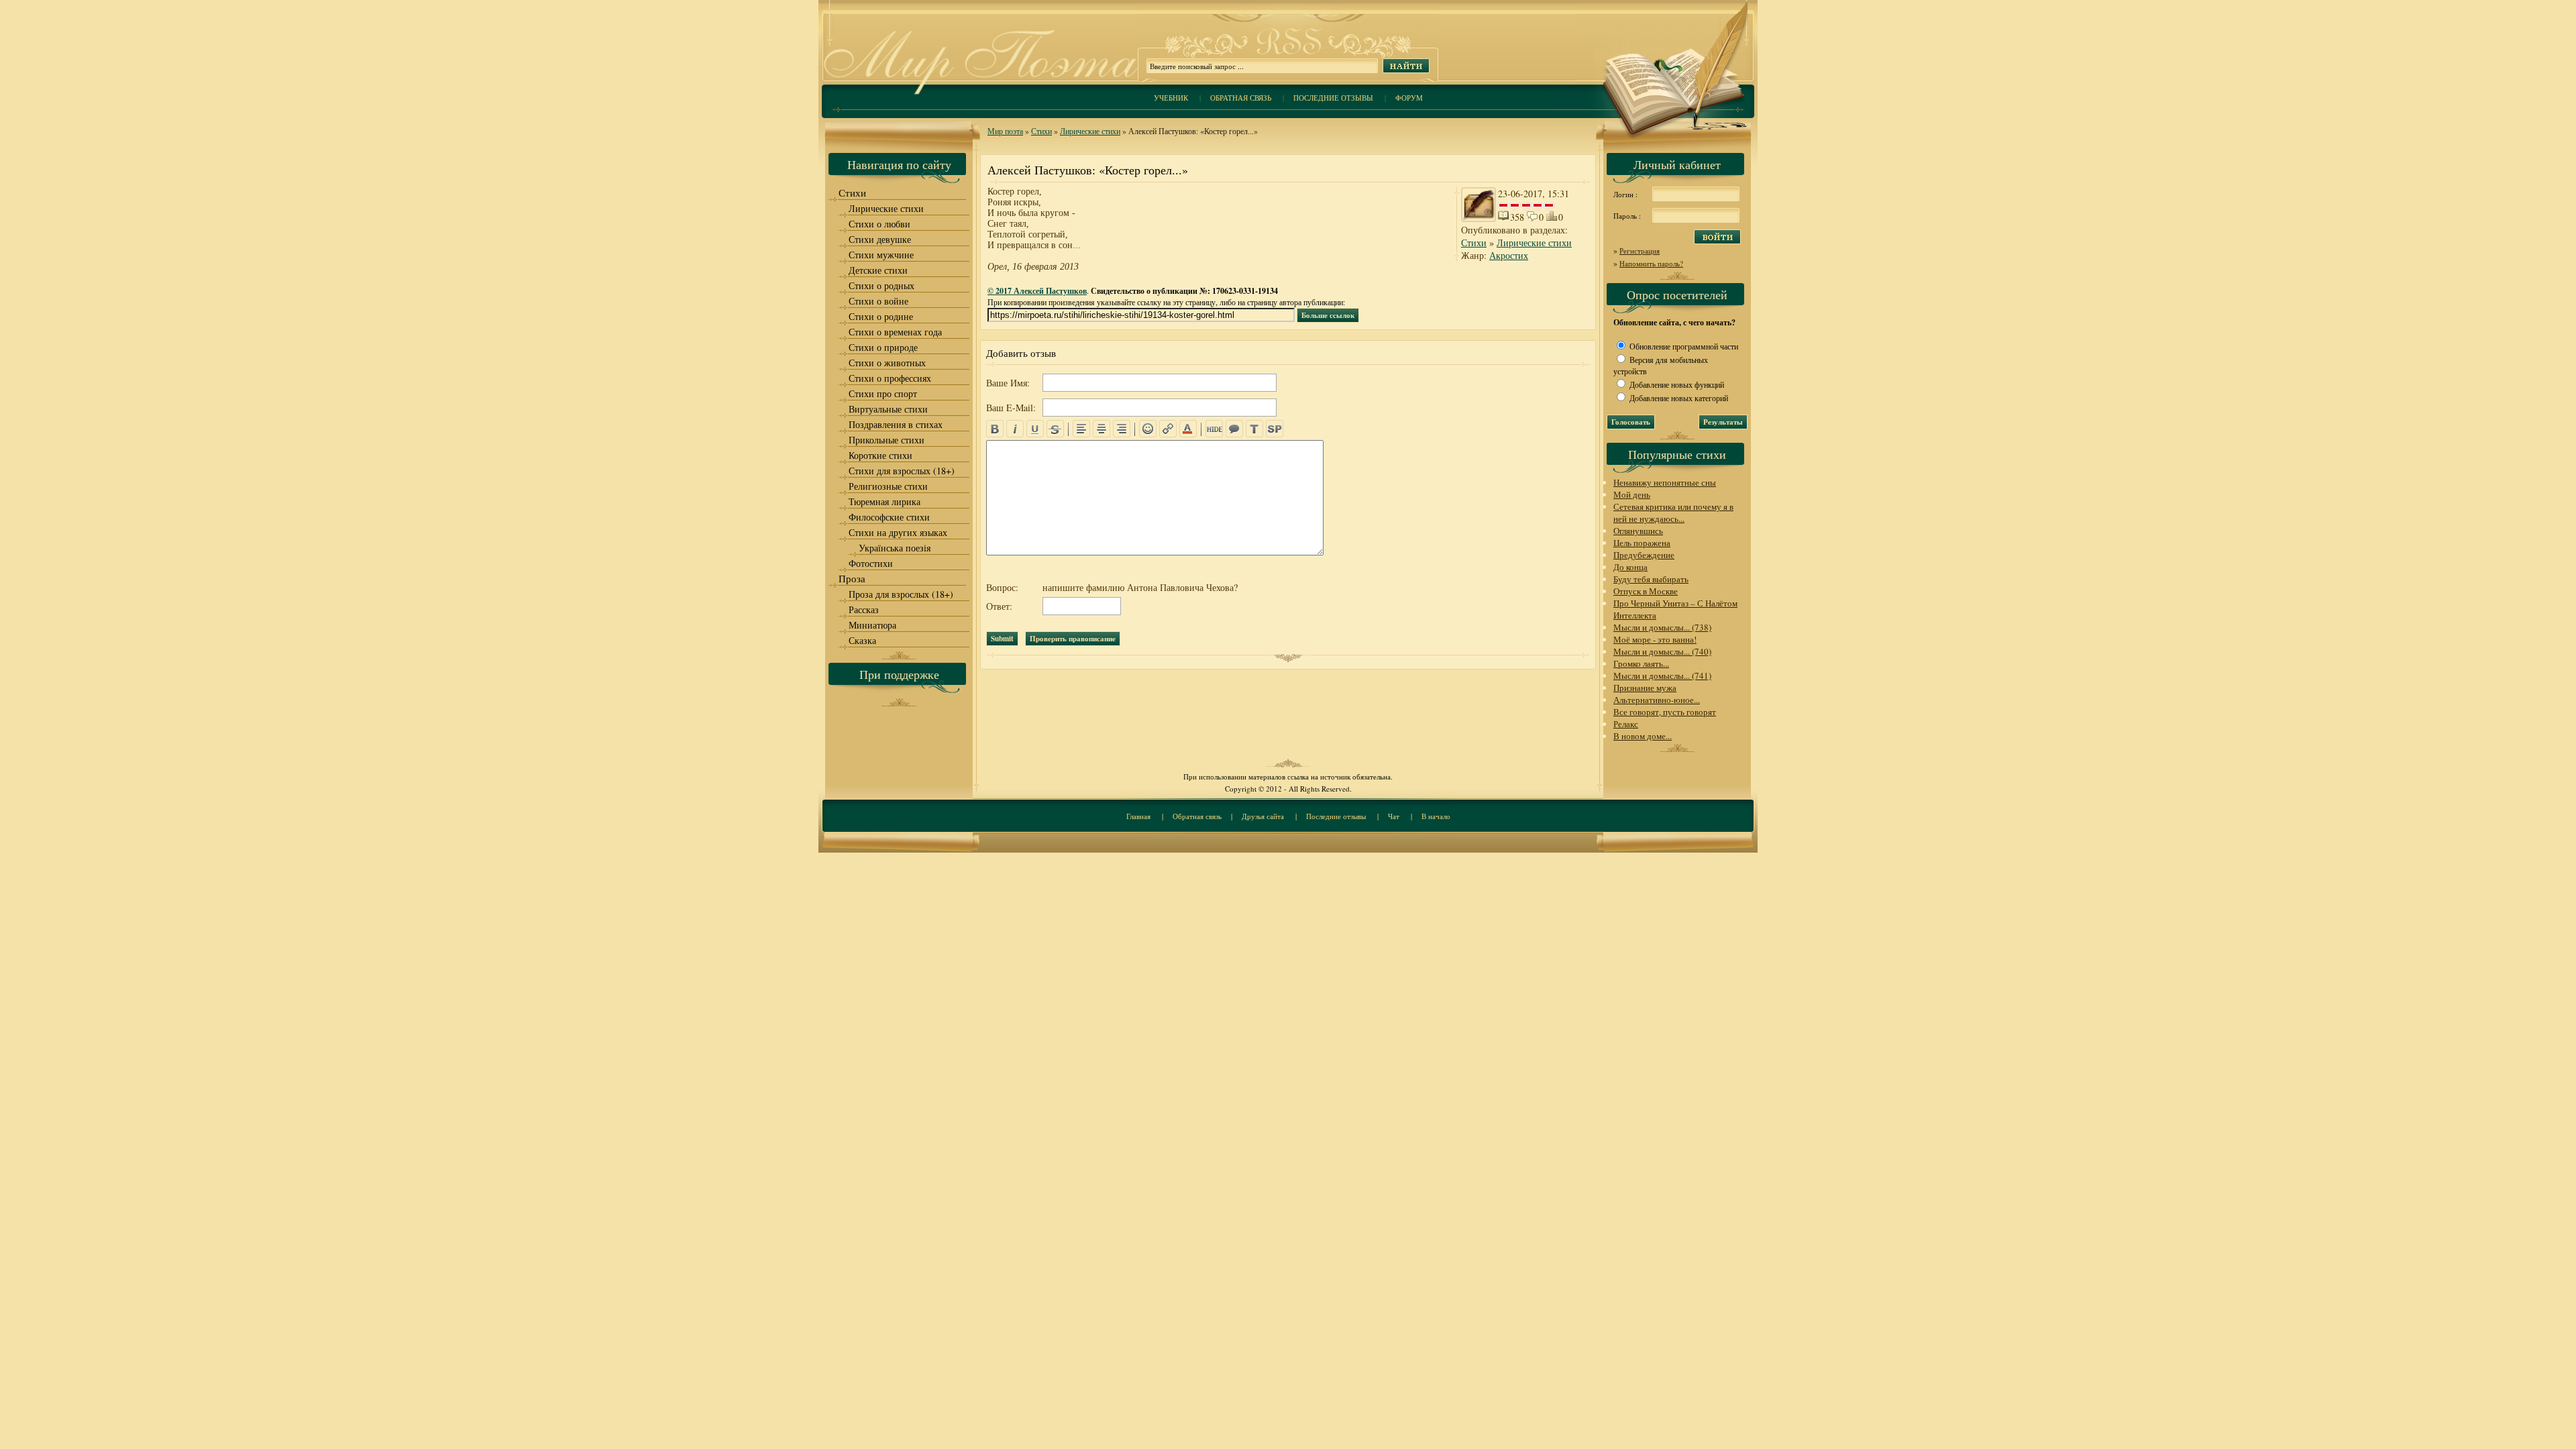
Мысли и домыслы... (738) (1662, 627)
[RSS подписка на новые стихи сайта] (1288, 54)
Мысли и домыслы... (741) (1662, 676)
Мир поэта (1005, 131)
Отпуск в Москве (1646, 591)
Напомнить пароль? (1651, 263)
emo (1148, 429)
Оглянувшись (1638, 531)
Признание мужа (1645, 688)
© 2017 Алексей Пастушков (1037, 291)
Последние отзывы (1333, 98)
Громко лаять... (1641, 663)
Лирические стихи (1090, 131)
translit (1254, 429)
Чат (1394, 816)
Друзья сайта (1263, 816)
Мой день (1632, 494)
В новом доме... (1643, 736)
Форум (1409, 98)
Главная (1138, 816)
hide (1214, 429)
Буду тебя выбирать (1651, 579)
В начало (1436, 816)
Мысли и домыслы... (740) (1662, 651)
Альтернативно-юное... (1657, 700)
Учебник (1171, 98)
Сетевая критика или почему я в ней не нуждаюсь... (1673, 513)
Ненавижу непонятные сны (1665, 482)
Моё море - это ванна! (1655, 639)
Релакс (1626, 724)
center (1102, 429)
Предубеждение (1644, 555)
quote (1234, 429)
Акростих (1509, 255)
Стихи (1041, 131)
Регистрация (1640, 251)
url (1168, 429)
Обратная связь (1241, 98)
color (1188, 429)
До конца (1630, 567)
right (1122, 429)
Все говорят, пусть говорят (1665, 712)
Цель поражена (1642, 543)
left (1081, 429)
